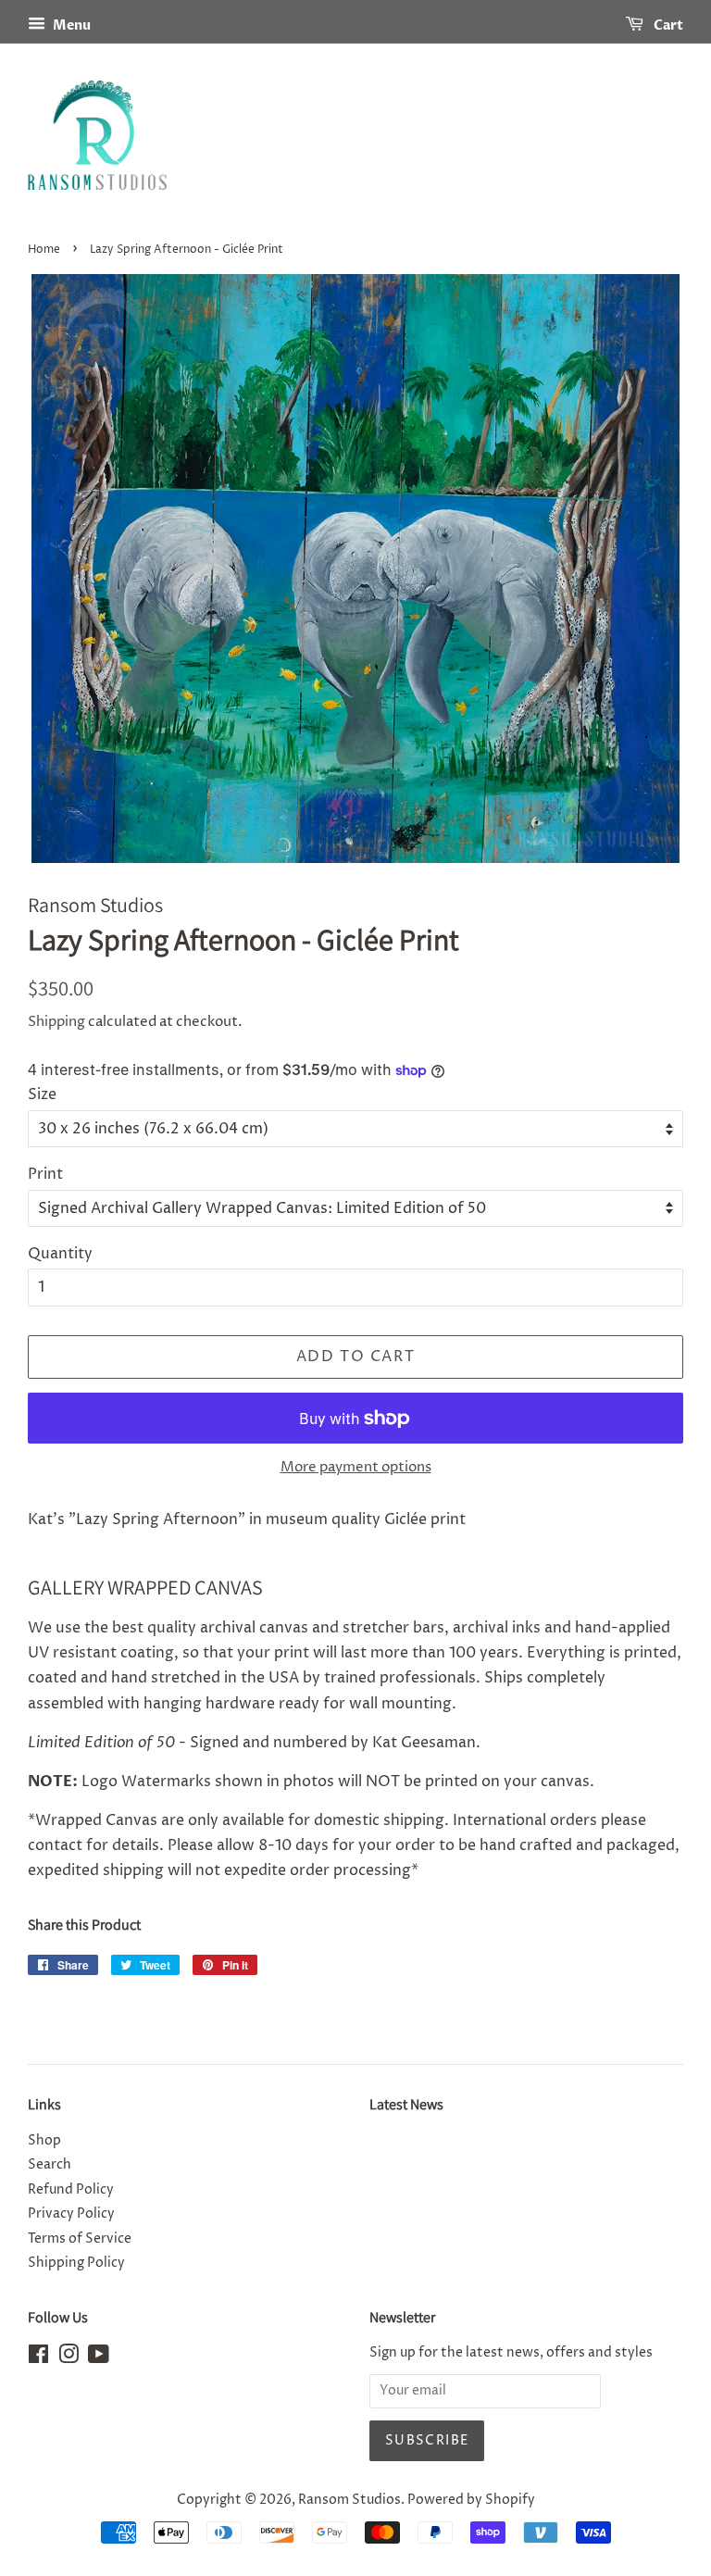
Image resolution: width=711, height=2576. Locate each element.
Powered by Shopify (471, 2500)
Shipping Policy (76, 2263)
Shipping (56, 1022)
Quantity (60, 1254)
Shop (44, 2141)
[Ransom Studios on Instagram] (69, 2358)
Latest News (406, 2104)
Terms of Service (80, 2239)
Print (45, 1174)
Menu (70, 25)
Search (50, 2165)
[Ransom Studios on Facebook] (38, 2358)
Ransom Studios (349, 2500)
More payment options (356, 1467)
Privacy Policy (71, 2214)
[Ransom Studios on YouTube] (99, 2358)
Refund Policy (71, 2190)
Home (44, 250)
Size (42, 1094)
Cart (667, 25)
